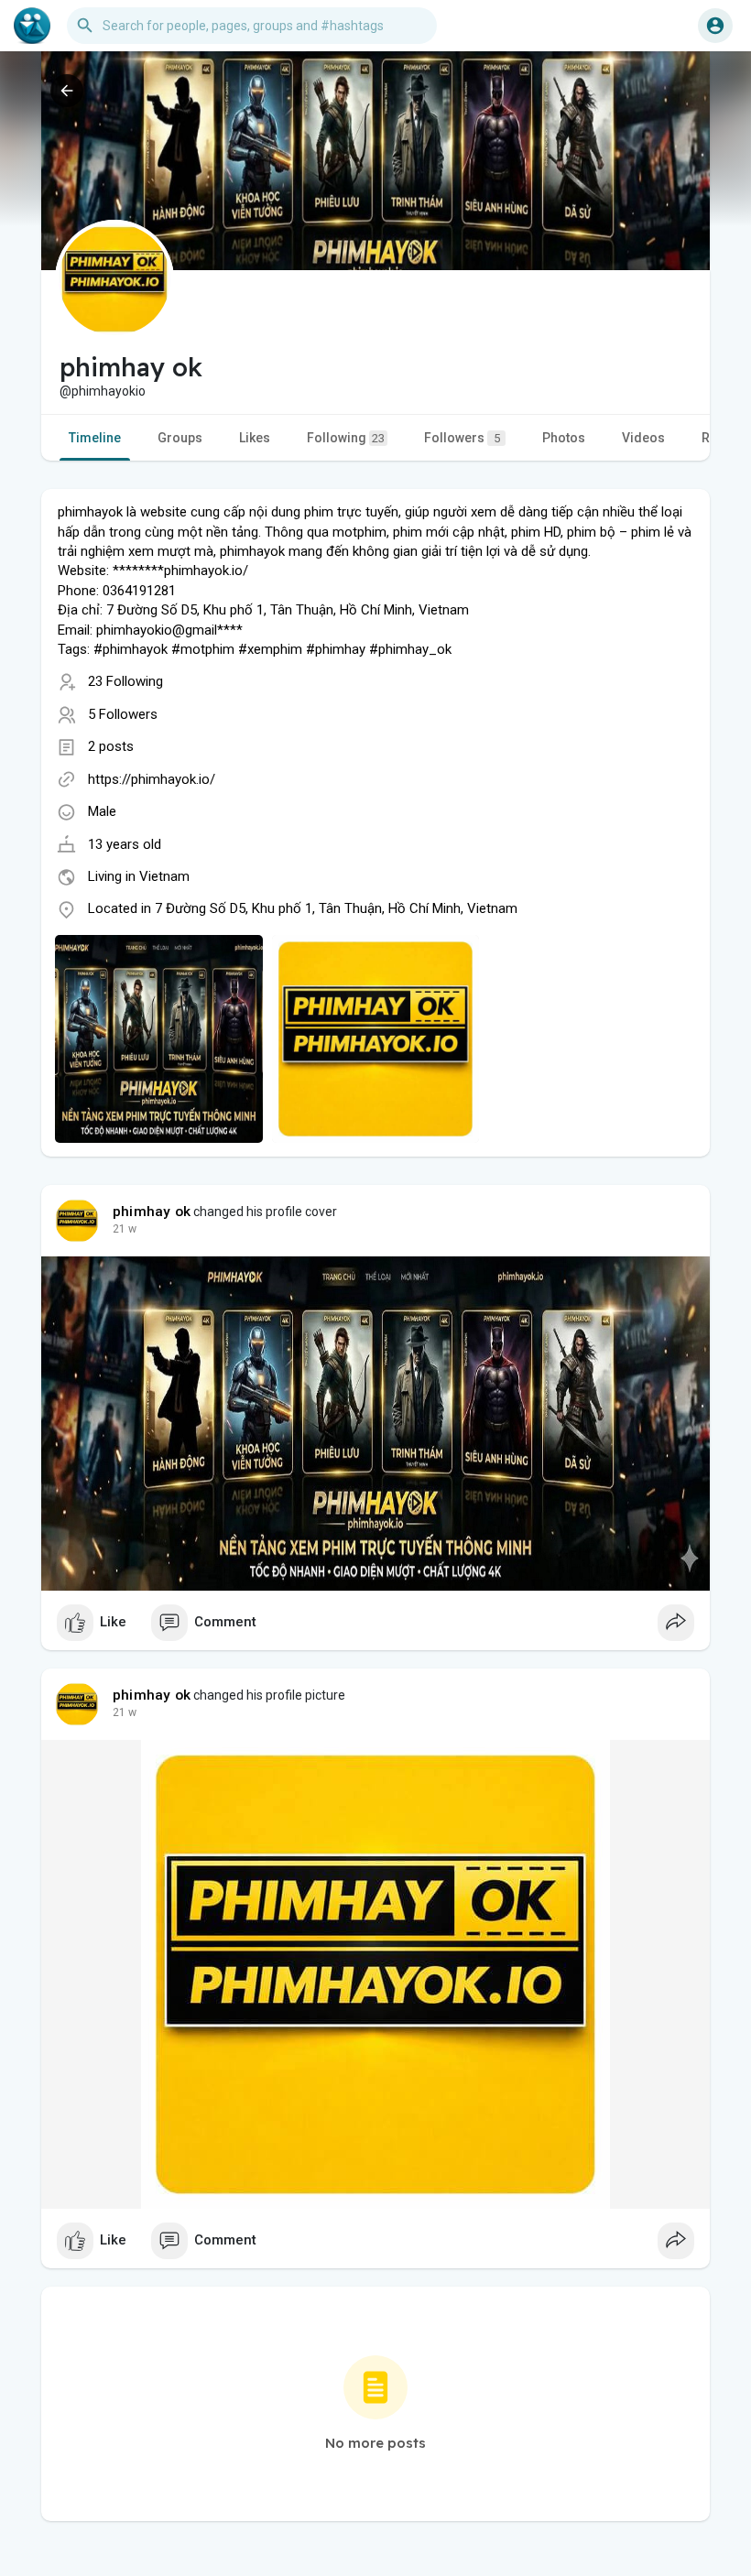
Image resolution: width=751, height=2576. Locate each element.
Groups (180, 438)
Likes (255, 438)
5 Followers (123, 714)
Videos (643, 438)
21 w (125, 1229)
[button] (715, 26)
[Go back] (67, 91)
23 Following (125, 681)
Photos (564, 438)
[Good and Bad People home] (32, 26)
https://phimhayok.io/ (152, 779)
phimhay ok (152, 1212)
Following (346, 438)
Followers (462, 438)
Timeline (95, 438)
